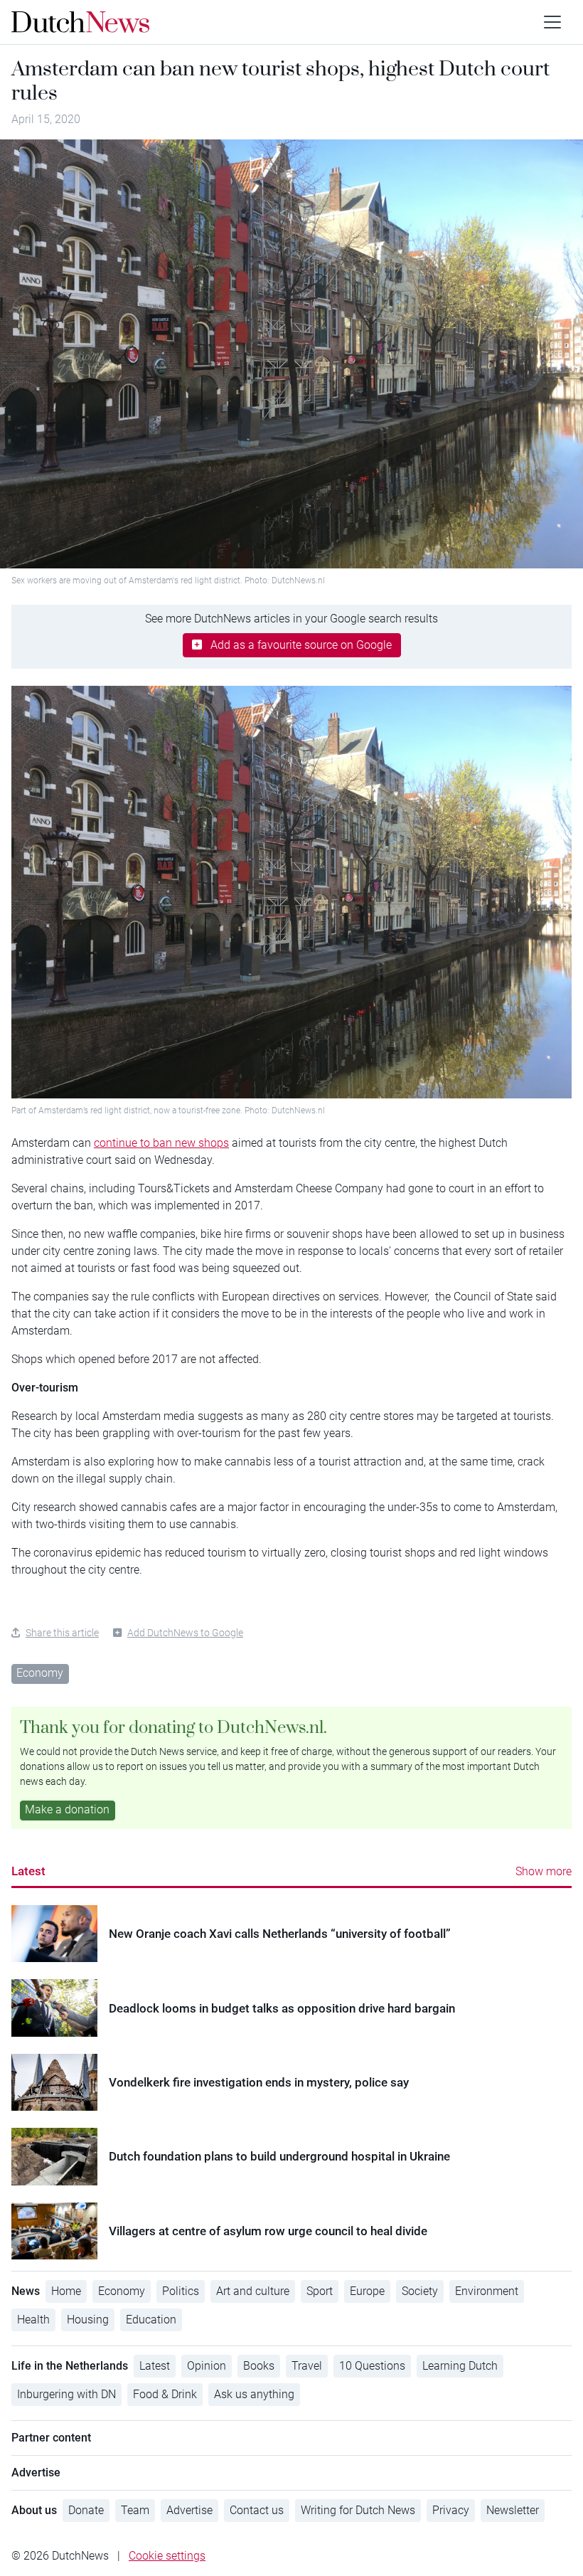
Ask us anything (254, 2394)
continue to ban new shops (161, 1143)
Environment (487, 2291)
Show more (544, 1871)
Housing (88, 2320)
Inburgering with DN (66, 2394)
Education (151, 2320)
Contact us (257, 2510)
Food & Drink (165, 2394)
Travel (307, 2366)
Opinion (207, 2366)
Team (135, 2510)
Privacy (451, 2510)
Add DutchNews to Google (185, 1633)
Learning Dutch (460, 2366)
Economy (40, 1673)
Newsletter (513, 2510)
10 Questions (372, 2366)
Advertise (189, 2510)
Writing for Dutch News (358, 2510)
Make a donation (67, 1809)
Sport (320, 2291)
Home (66, 2291)
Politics (181, 2291)
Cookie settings (167, 2556)
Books (259, 2366)
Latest (28, 1871)
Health (33, 2320)
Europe (367, 2291)
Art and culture (253, 2291)
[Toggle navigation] (552, 22)
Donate (86, 2510)
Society (420, 2291)
